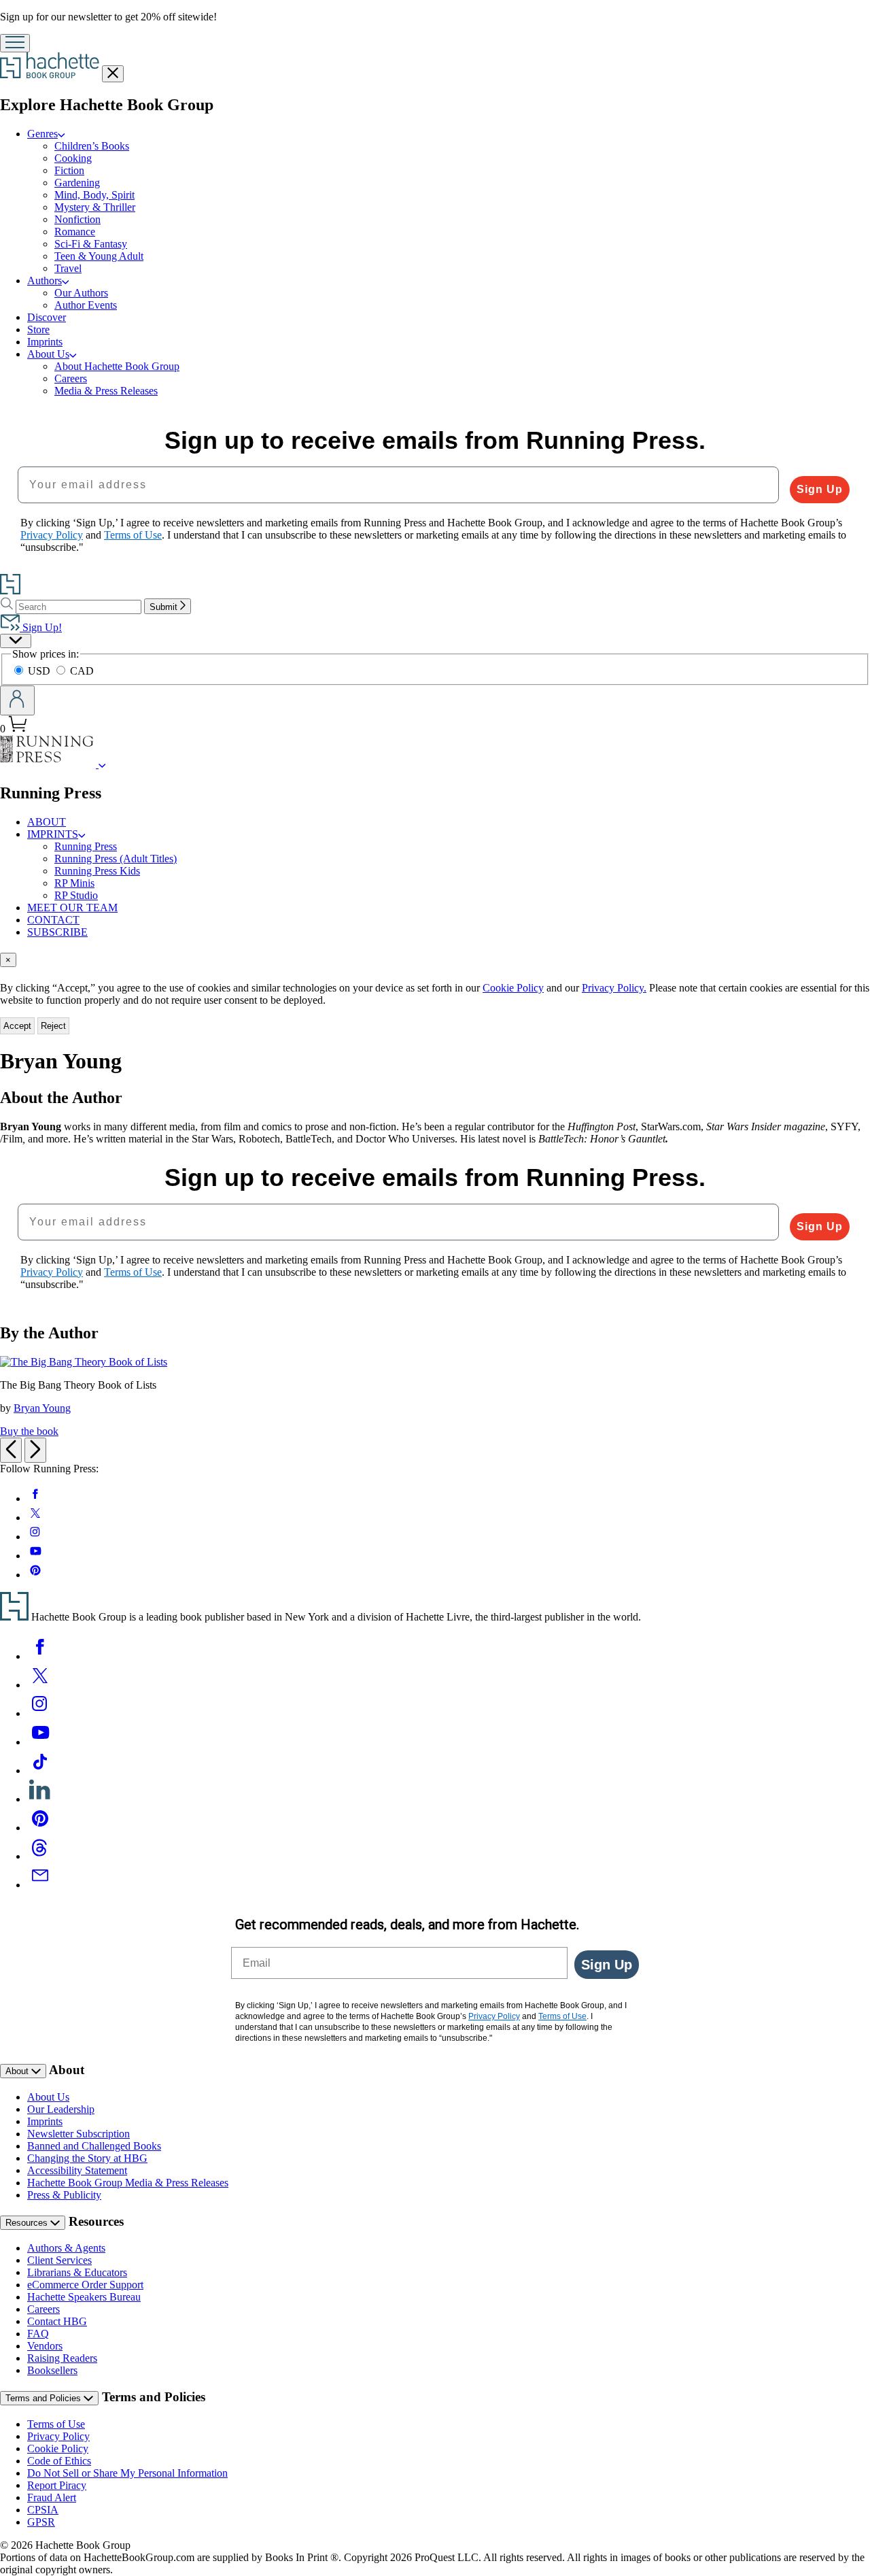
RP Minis (74, 883)
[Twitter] (40, 1685)
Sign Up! (41, 627)
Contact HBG (57, 2321)
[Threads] (40, 1856)
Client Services (59, 2260)
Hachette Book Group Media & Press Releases (128, 2183)
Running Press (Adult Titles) (116, 859)
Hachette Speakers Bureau (84, 2297)
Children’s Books (92, 146)
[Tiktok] (40, 1770)
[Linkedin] (40, 1799)
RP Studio (76, 895)
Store (38, 329)
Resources (28, 2223)
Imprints (45, 342)
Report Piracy (57, 2485)
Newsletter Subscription (79, 2134)
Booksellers (52, 2370)
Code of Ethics (59, 2461)
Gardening (77, 183)
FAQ (38, 2334)
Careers (71, 378)
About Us (48, 354)
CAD (82, 671)
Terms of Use (56, 2424)
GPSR (41, 2522)
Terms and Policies (45, 2398)
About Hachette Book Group (117, 366)
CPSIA (43, 2510)
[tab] (435, 960)
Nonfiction (77, 219)
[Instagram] (40, 1713)
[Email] (40, 1885)
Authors (45, 281)
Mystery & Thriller (95, 207)
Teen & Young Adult (99, 256)
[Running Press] (102, 764)
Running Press (86, 846)
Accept (17, 1026)
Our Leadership (61, 2109)
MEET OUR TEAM (72, 908)
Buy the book (29, 1431)
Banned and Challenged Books (94, 2146)
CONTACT (53, 920)
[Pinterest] (40, 1828)
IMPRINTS (53, 834)
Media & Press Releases (106, 391)
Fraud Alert (52, 2497)
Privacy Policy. (614, 988)
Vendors (45, 2346)
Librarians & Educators (77, 2272)
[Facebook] (40, 1656)
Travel (68, 268)
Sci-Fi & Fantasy (91, 244)
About (18, 2071)
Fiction (69, 170)
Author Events (86, 305)
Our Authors (81, 293)
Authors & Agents (66, 2248)
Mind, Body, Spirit (94, 195)
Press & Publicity (64, 2195)
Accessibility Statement (77, 2170)
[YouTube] (40, 1742)
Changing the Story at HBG (87, 2158)
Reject (53, 1026)
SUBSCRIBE (57, 932)
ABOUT (47, 822)
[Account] (17, 700)
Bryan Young (42, 1408)
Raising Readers (62, 2358)
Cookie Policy (513, 988)
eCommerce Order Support (85, 2285)
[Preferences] (16, 641)
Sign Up (820, 489)
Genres (42, 134)
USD (40, 671)
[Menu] (15, 43)
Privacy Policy (58, 2436)
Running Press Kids (97, 871)
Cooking (73, 158)
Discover (47, 317)
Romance (75, 232)
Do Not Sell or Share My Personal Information (127, 2473)
